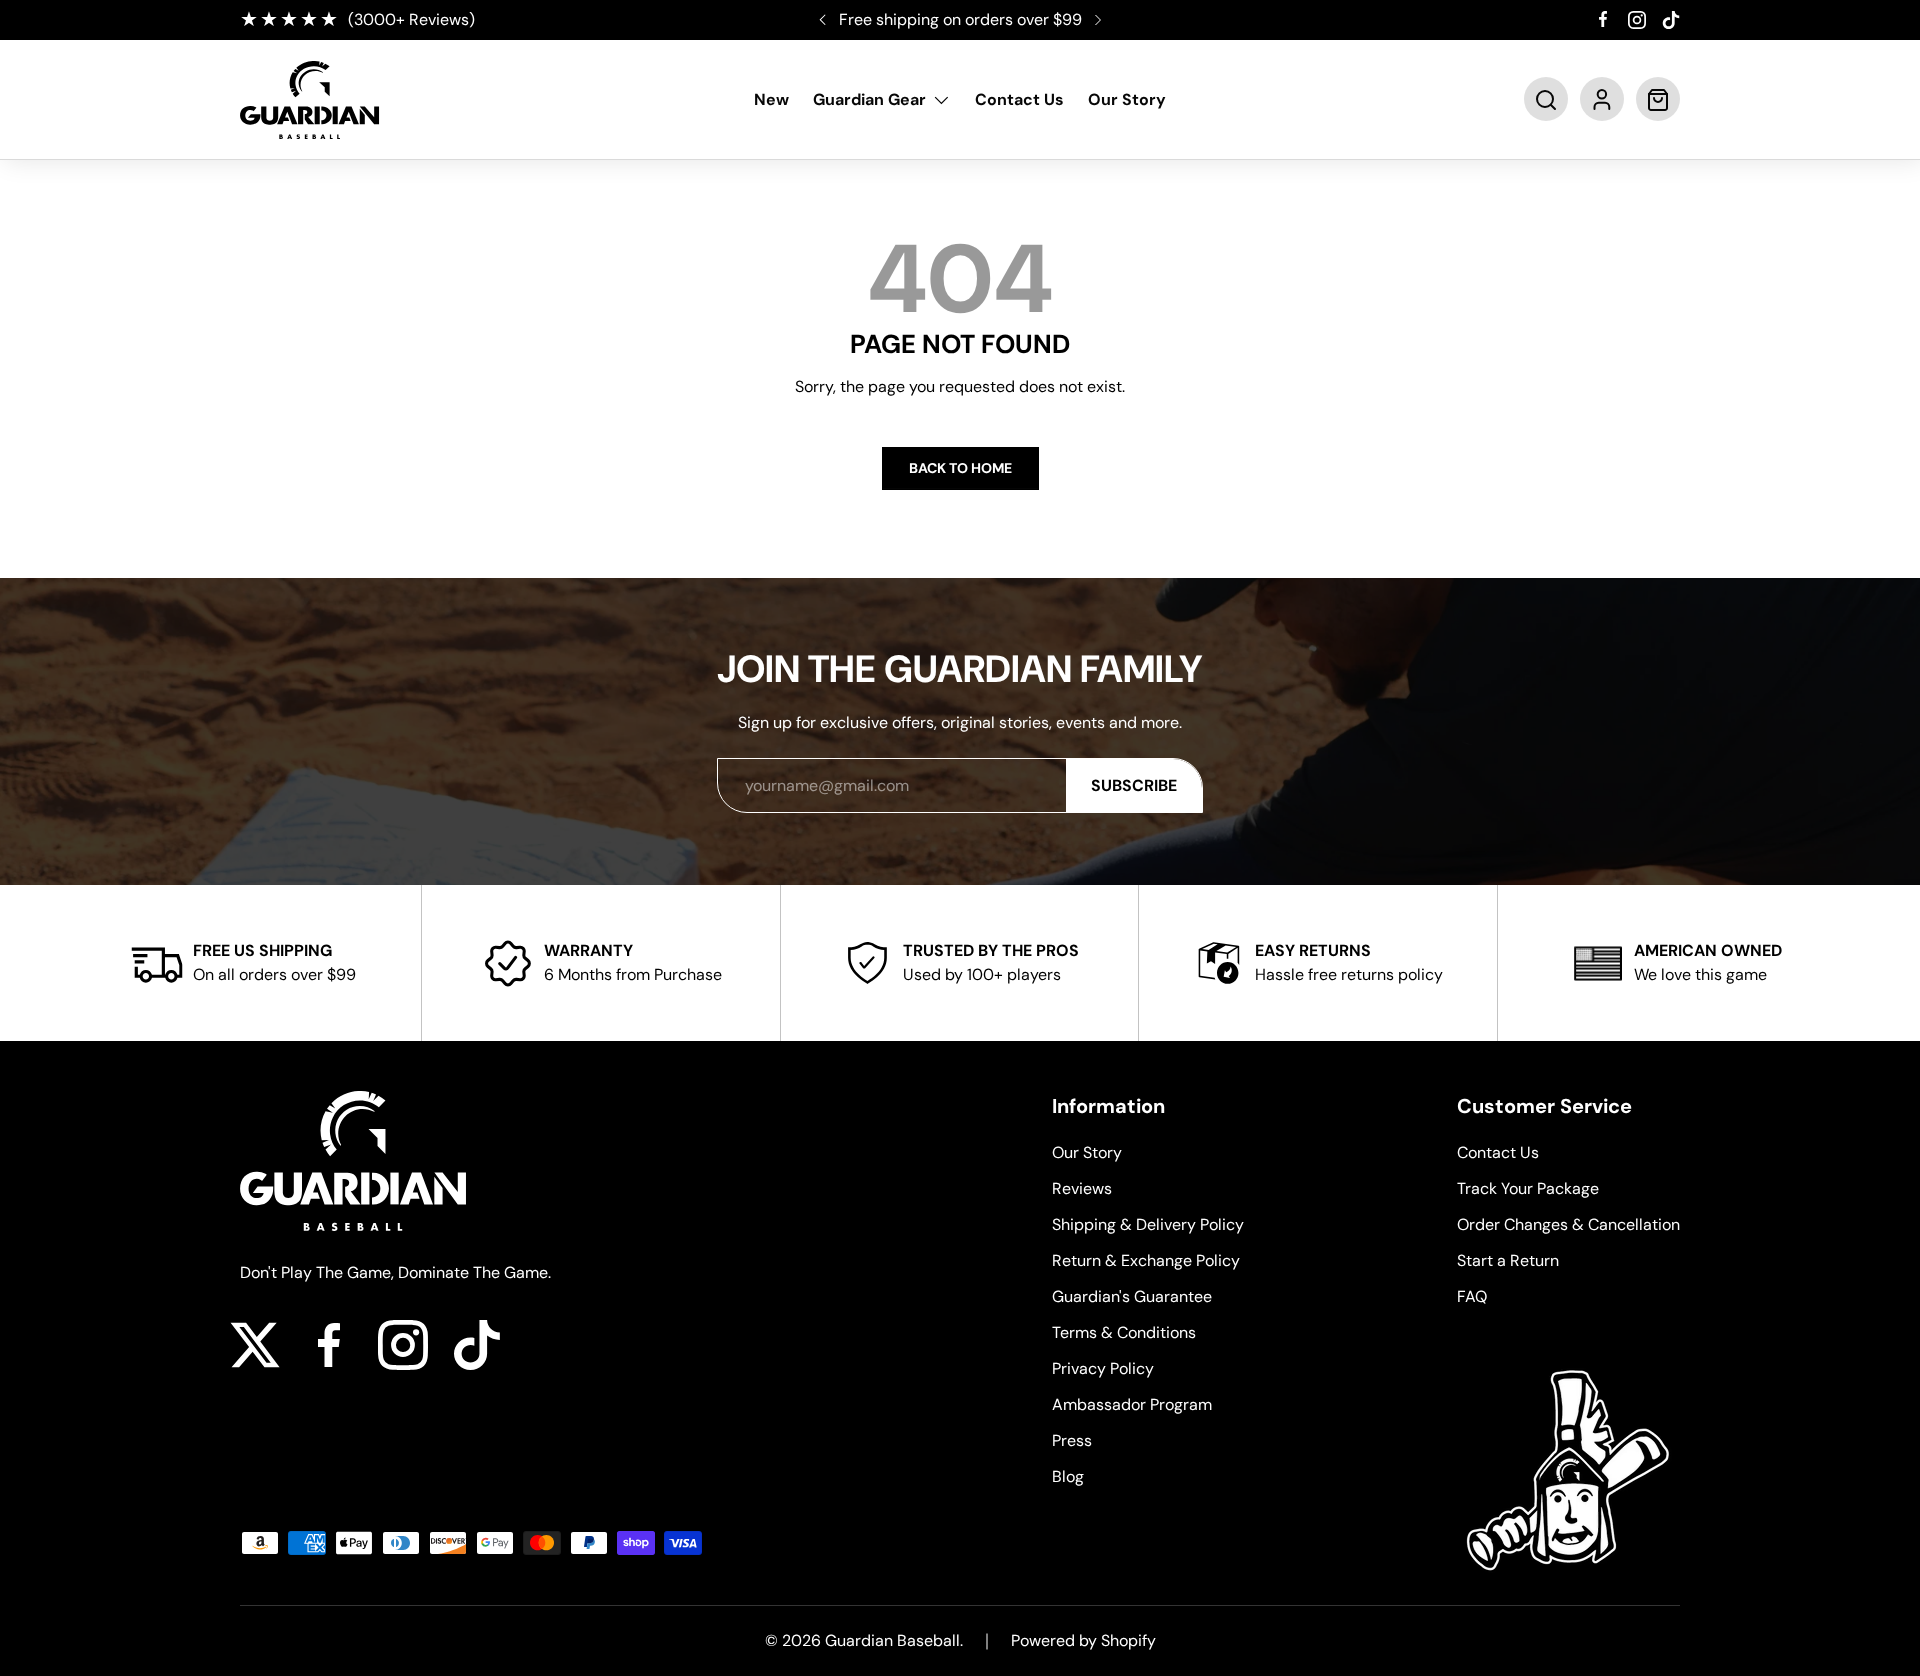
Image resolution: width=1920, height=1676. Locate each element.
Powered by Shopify (1083, 1640)
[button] (1546, 100)
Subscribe (1134, 785)
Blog (1068, 1476)
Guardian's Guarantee (1132, 1296)
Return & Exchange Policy (1146, 1260)
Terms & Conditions (1124, 1332)
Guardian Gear (869, 100)
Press (1072, 1440)
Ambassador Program (1132, 1404)
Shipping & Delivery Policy (1148, 1224)
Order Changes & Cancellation (1568, 1224)
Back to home (960, 468)
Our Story (1127, 100)
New (771, 100)
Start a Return (1508, 1260)
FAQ (1472, 1296)
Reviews (1082, 1188)
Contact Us (1019, 100)
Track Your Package (1528, 1188)
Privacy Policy (1103, 1368)
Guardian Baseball (892, 1640)
